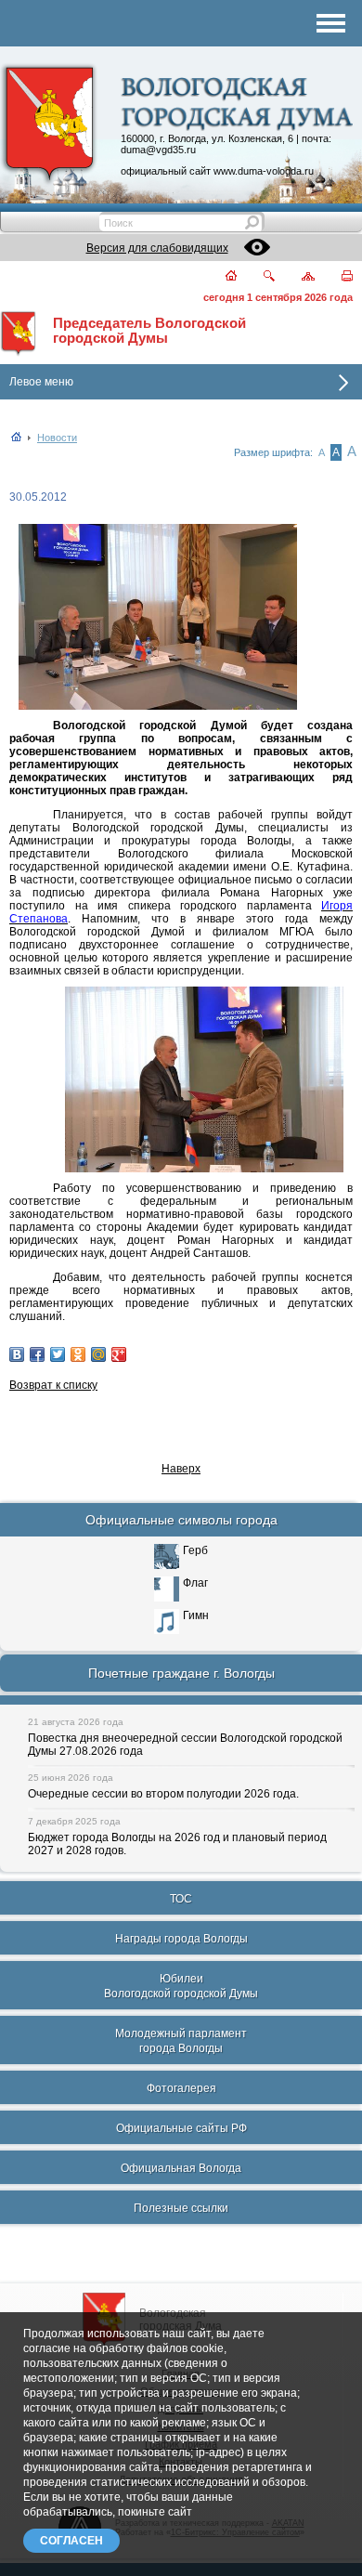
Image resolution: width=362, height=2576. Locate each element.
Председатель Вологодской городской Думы (149, 331)
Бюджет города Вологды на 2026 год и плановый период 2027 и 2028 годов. (177, 1844)
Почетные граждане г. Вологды (181, 1673)
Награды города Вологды (181, 1939)
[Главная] (220, 277)
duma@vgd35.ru (158, 150)
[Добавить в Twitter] (58, 1354)
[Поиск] (258, 277)
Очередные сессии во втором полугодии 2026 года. (163, 1794)
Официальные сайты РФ (181, 2128)
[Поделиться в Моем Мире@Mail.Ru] (98, 1354)
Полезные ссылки (181, 2208)
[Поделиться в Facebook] (37, 1354)
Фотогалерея (181, 2088)
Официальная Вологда (181, 2168)
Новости (57, 438)
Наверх (181, 1469)
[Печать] (336, 277)
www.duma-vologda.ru (264, 171)
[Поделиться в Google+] (119, 1354)
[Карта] (297, 277)
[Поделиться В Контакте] (17, 1354)
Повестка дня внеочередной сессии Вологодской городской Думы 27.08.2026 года (185, 1745)
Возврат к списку (53, 1385)
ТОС (181, 1899)
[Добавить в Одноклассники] (78, 1354)
